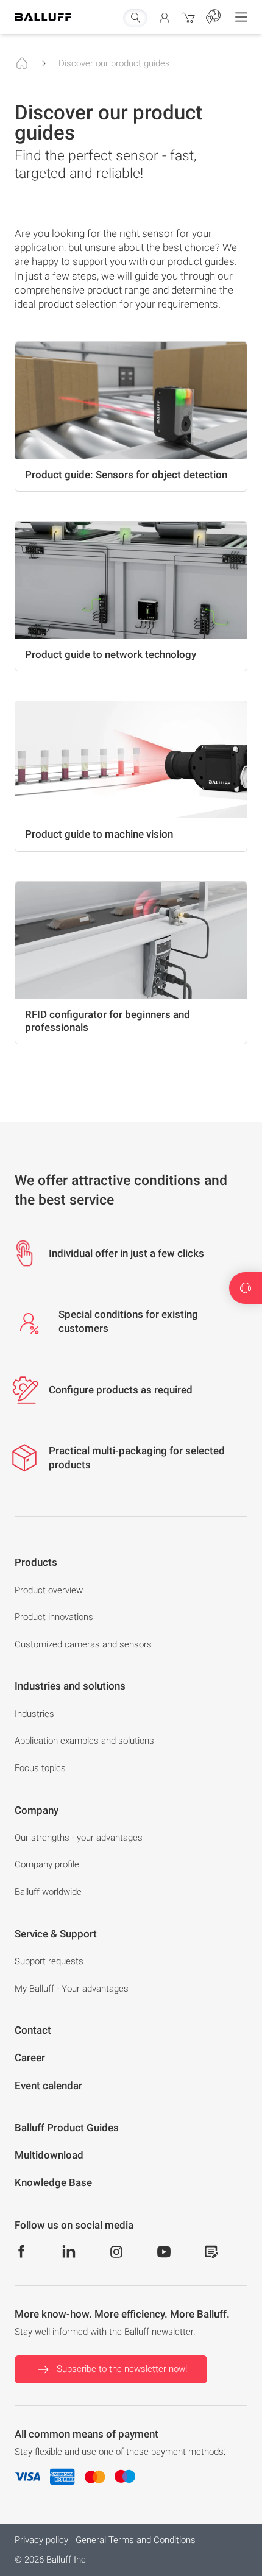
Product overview (49, 1590)
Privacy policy (41, 2540)
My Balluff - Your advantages (72, 1989)
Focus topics (40, 1768)
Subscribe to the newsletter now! (122, 2369)
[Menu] (241, 17)
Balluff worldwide (48, 1892)
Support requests (49, 1961)
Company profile (47, 1864)
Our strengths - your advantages (79, 1838)
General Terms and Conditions (136, 2540)
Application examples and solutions (84, 1741)
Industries (34, 1714)
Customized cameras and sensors (83, 1644)
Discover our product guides (114, 63)
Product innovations (54, 1617)
